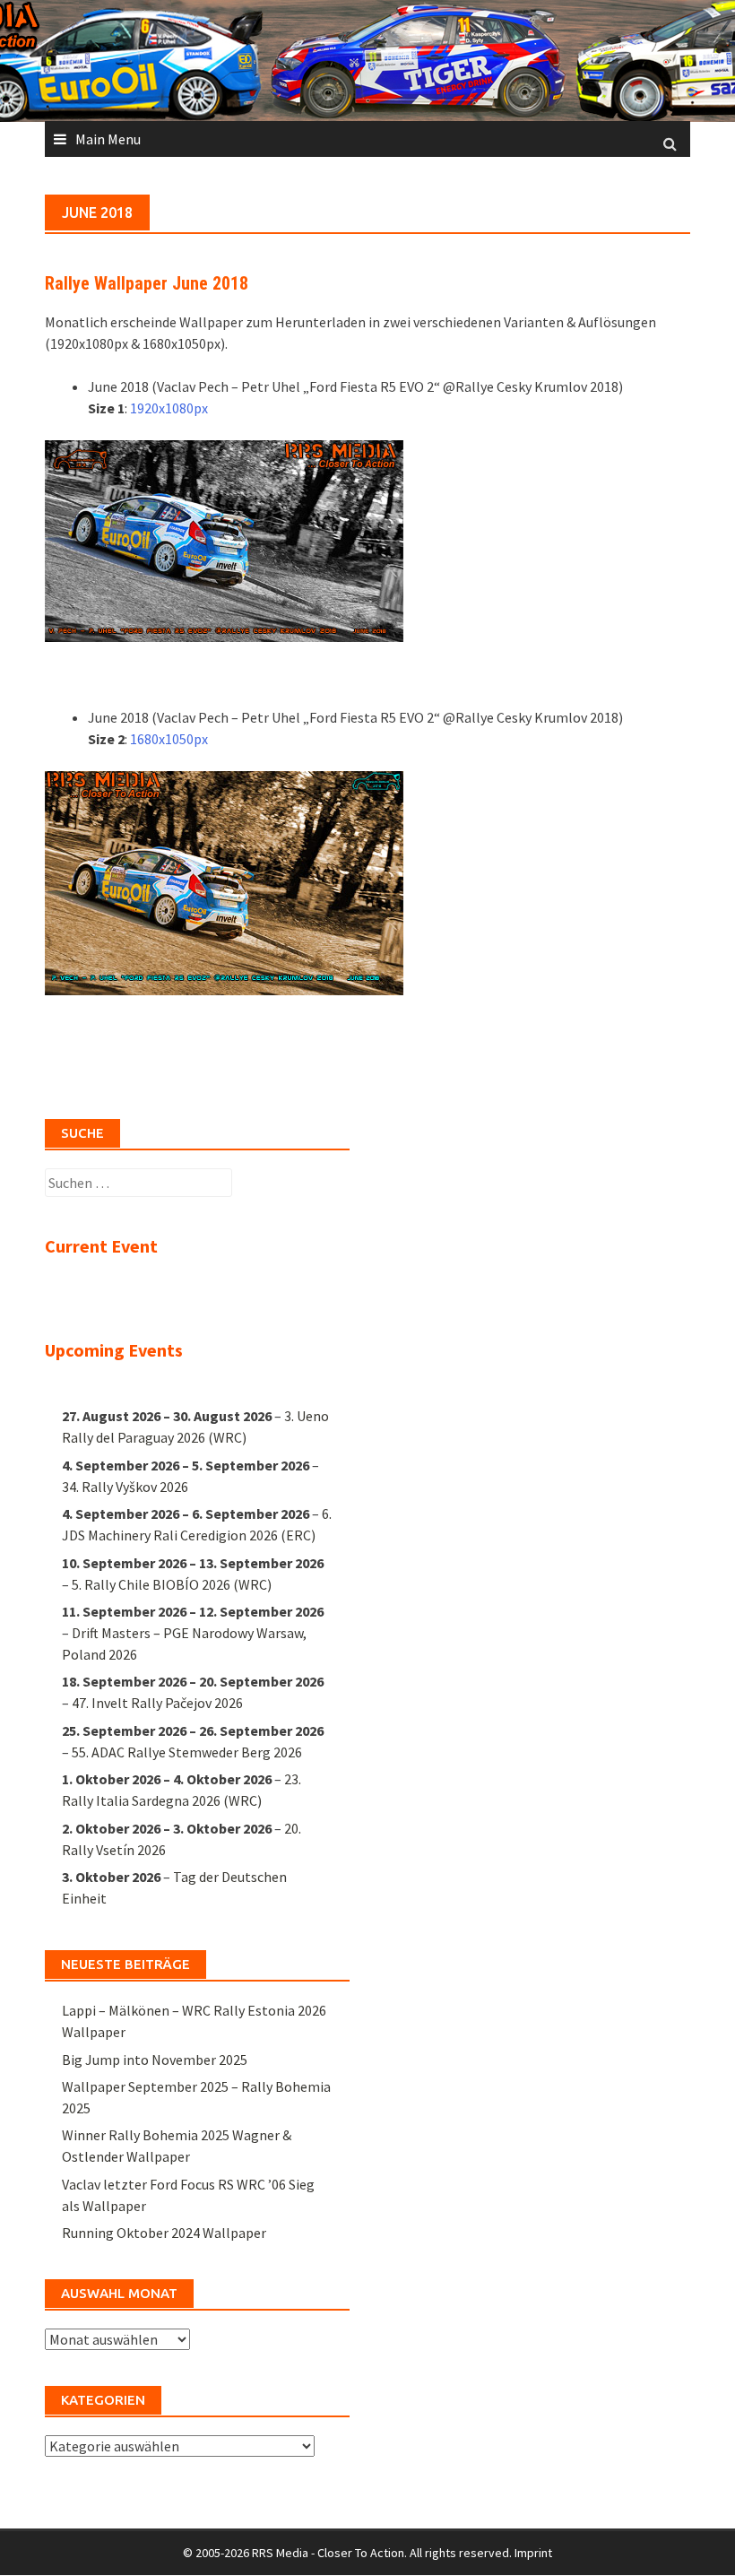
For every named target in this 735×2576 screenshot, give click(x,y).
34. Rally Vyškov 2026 (125, 1487)
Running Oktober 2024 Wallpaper (164, 2233)
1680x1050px (169, 739)
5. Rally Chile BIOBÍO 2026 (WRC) (172, 1584)
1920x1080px (169, 408)
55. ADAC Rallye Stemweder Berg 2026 (187, 1752)
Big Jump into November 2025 (155, 2060)
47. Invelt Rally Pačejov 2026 (157, 1703)
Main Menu (108, 139)
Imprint (533, 2553)
